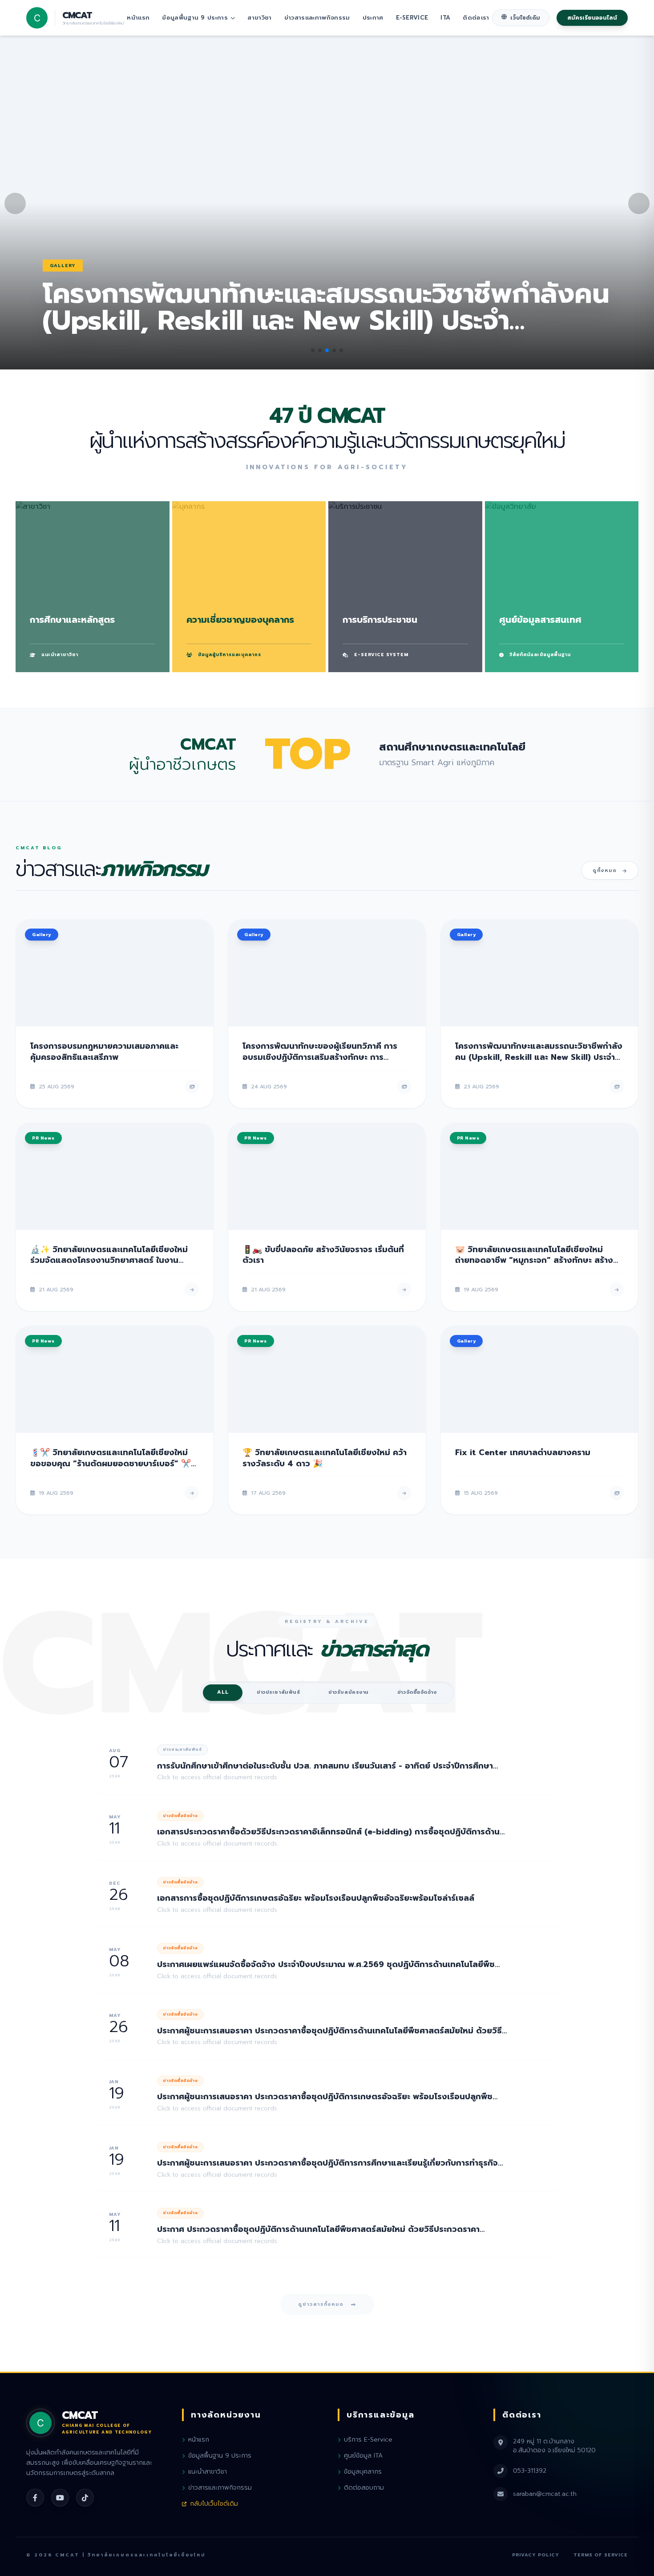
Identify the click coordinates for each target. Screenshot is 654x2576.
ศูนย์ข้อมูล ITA (363, 2456)
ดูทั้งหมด (605, 870)
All (223, 1692)
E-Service (412, 18)
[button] (313, 350)
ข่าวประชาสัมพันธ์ (278, 1692)
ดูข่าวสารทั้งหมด (321, 2304)
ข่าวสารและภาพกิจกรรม (317, 18)
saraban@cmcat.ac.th (545, 2494)
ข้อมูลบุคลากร (363, 2472)
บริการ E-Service (368, 2440)
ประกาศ (373, 18)
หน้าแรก (138, 18)
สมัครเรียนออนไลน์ (592, 18)
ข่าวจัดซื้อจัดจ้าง (417, 1692)
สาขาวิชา (259, 18)
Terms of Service (601, 2555)
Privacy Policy (536, 2555)
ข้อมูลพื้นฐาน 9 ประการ (195, 18)
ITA (445, 18)
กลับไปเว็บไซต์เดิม (214, 2504)
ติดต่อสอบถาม (364, 2488)
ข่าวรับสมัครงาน (349, 1692)
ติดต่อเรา (476, 18)
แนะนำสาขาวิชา (208, 2472)
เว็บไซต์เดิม (525, 18)
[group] (327, 203)
